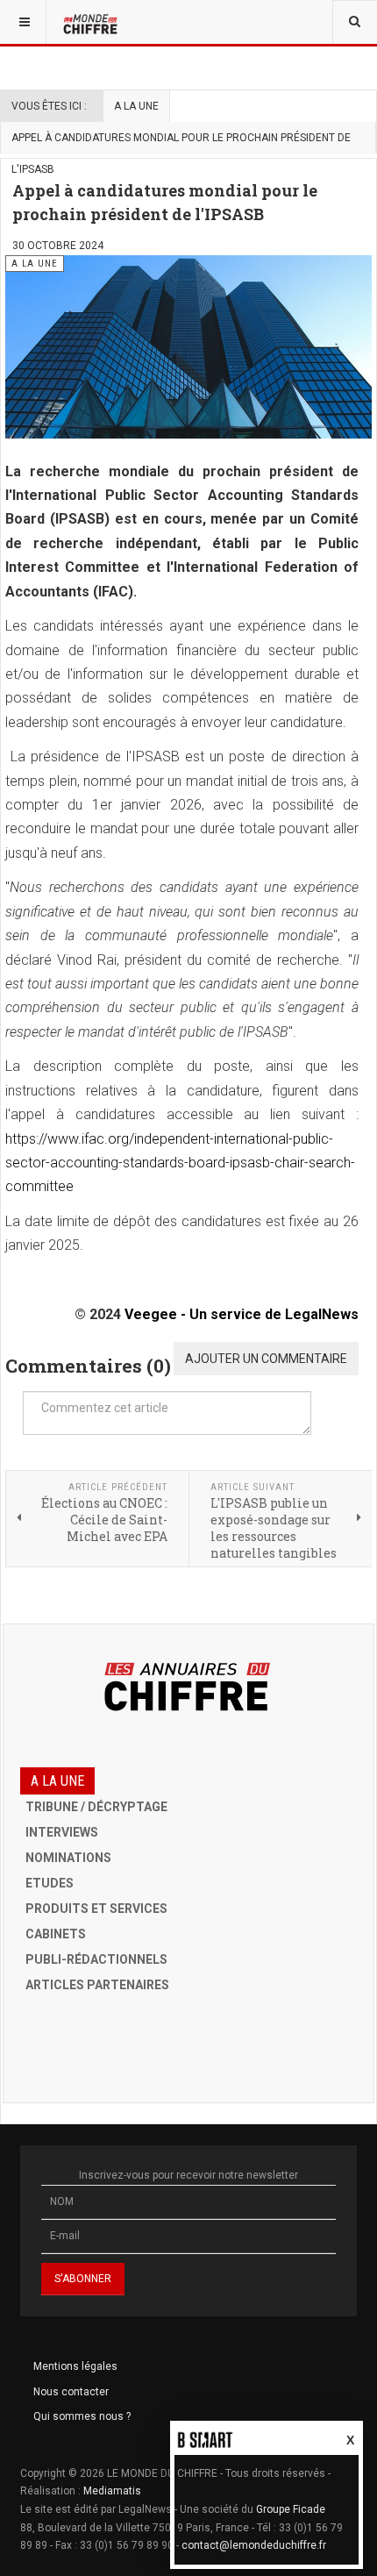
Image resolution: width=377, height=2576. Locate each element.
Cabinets (56, 1934)
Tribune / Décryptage (96, 1807)
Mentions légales (75, 2366)
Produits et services (96, 1909)
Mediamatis (112, 2491)
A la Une (136, 106)
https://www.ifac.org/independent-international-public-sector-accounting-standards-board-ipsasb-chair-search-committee (180, 1163)
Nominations (68, 1858)
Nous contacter (71, 2392)
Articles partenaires (97, 1985)
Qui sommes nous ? (82, 2416)
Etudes (50, 1883)
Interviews (62, 1832)
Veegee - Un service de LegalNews (242, 1314)
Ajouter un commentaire (266, 1359)
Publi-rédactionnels (96, 1959)
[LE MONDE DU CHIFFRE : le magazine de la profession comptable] (92, 22)
